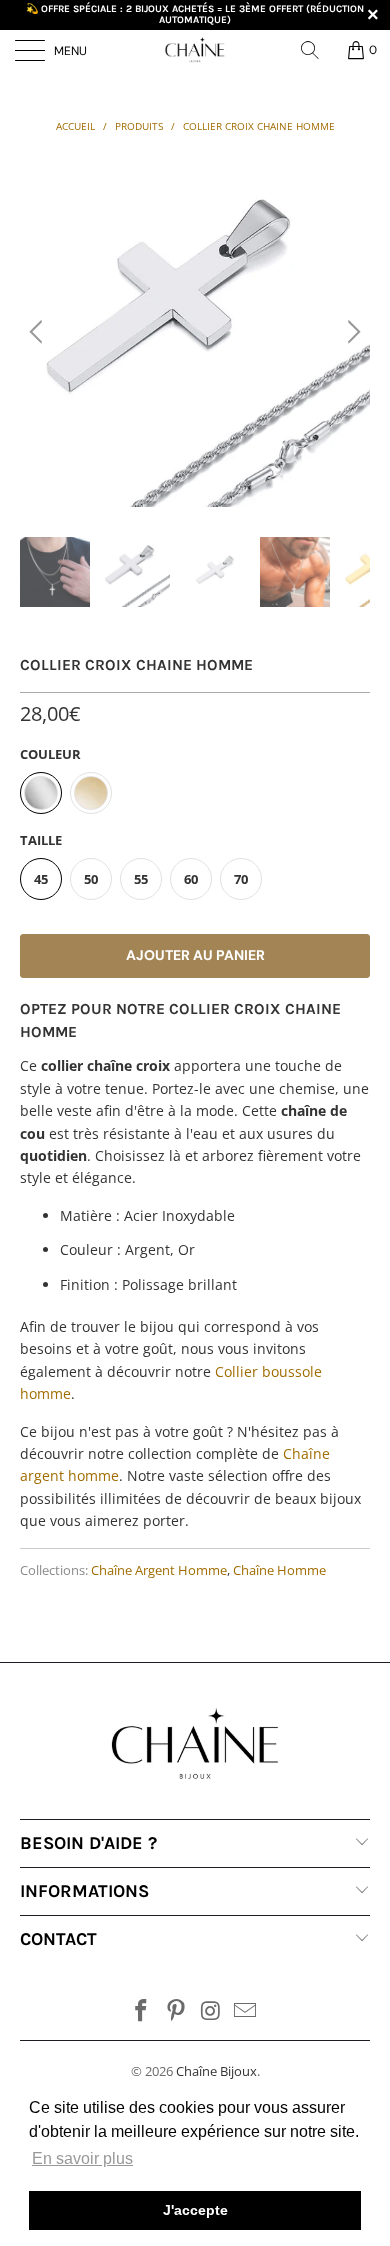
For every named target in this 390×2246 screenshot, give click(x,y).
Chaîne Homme (279, 1570)
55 (141, 879)
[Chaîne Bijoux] (195, 50)
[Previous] (39, 332)
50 (91, 879)
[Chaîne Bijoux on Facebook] (142, 2011)
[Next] (351, 332)
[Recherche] (317, 50)
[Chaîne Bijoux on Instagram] (212, 2011)
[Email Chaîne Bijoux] (246, 2011)
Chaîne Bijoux (216, 2071)
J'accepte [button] (195, 2210)
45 (41, 879)
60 (191, 879)
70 (241, 879)
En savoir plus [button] (82, 2158)
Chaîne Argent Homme (159, 1570)
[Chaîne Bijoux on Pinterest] (177, 2011)
